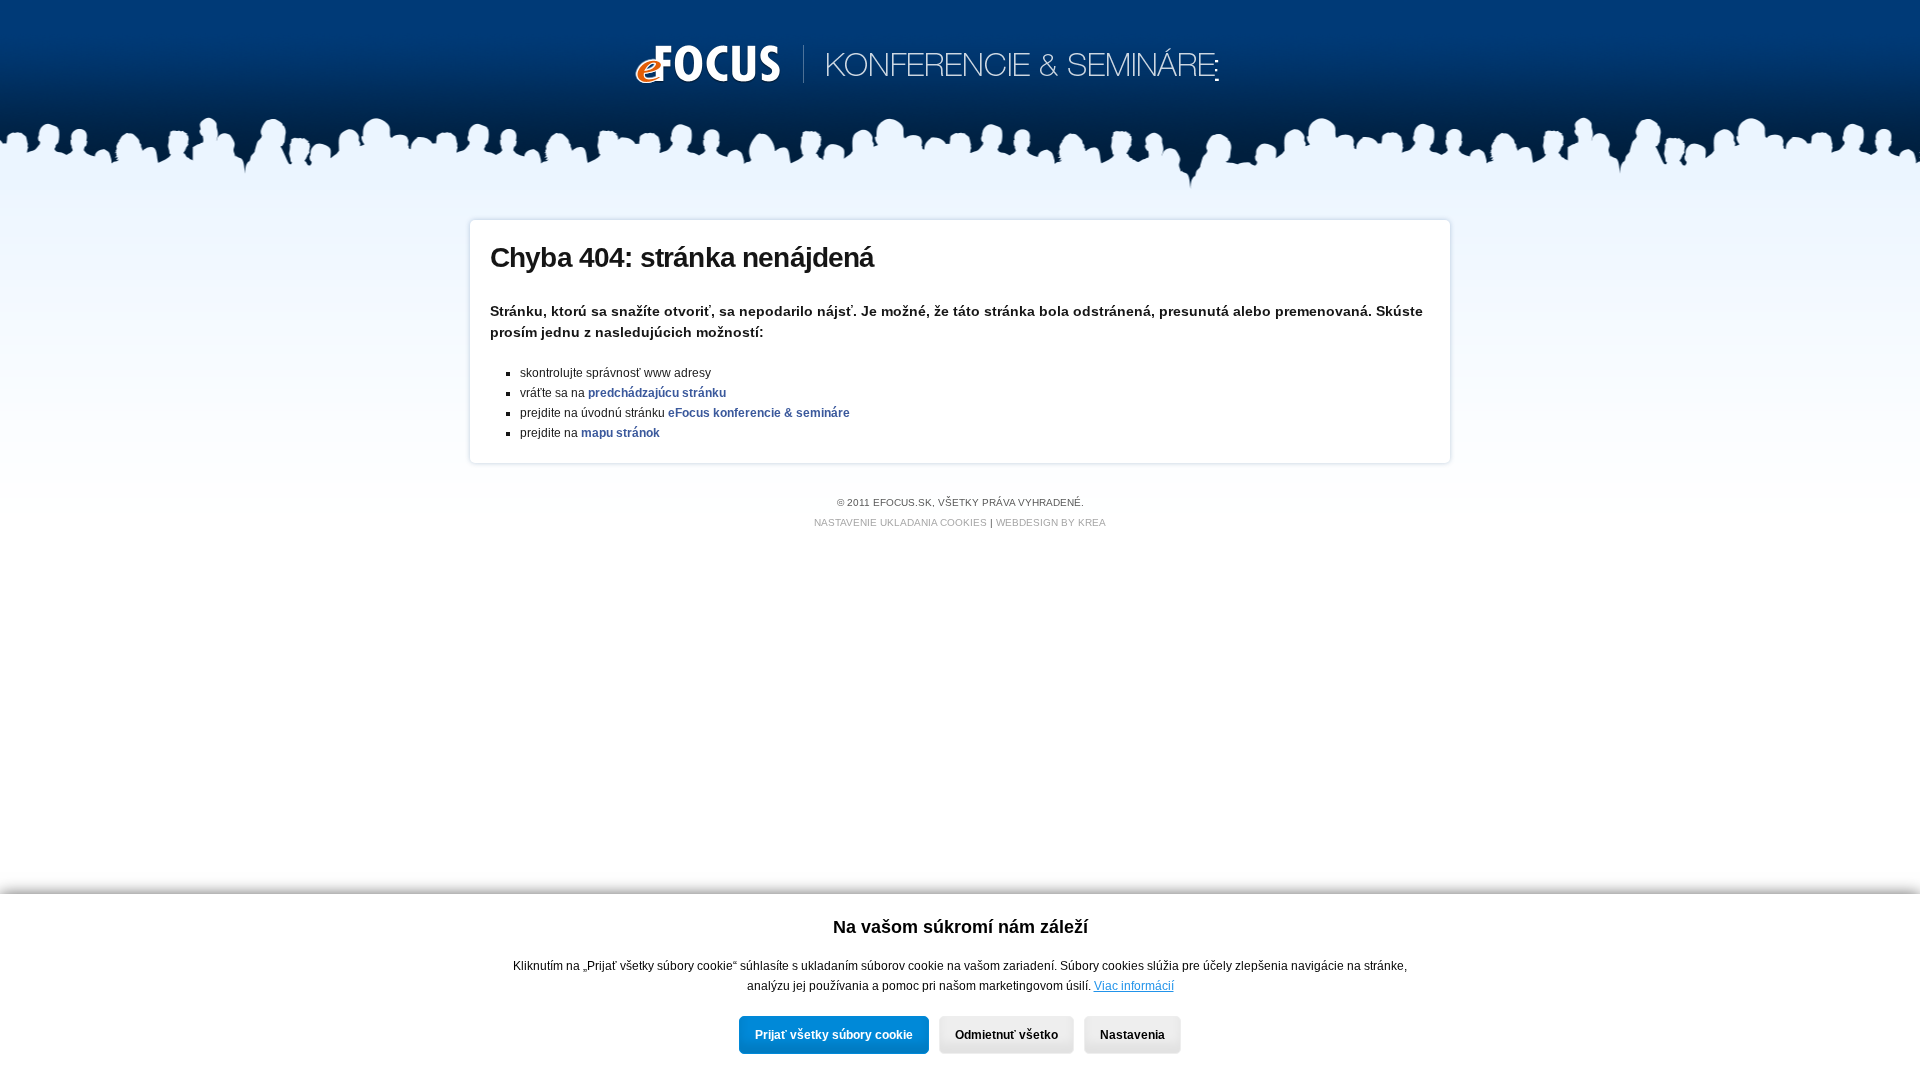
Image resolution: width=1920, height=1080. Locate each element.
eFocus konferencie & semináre (759, 413)
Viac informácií (1134, 986)
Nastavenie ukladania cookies (900, 522)
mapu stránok (620, 433)
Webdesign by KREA (1051, 522)
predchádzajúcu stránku (657, 393)
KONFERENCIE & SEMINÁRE (927, 67)
